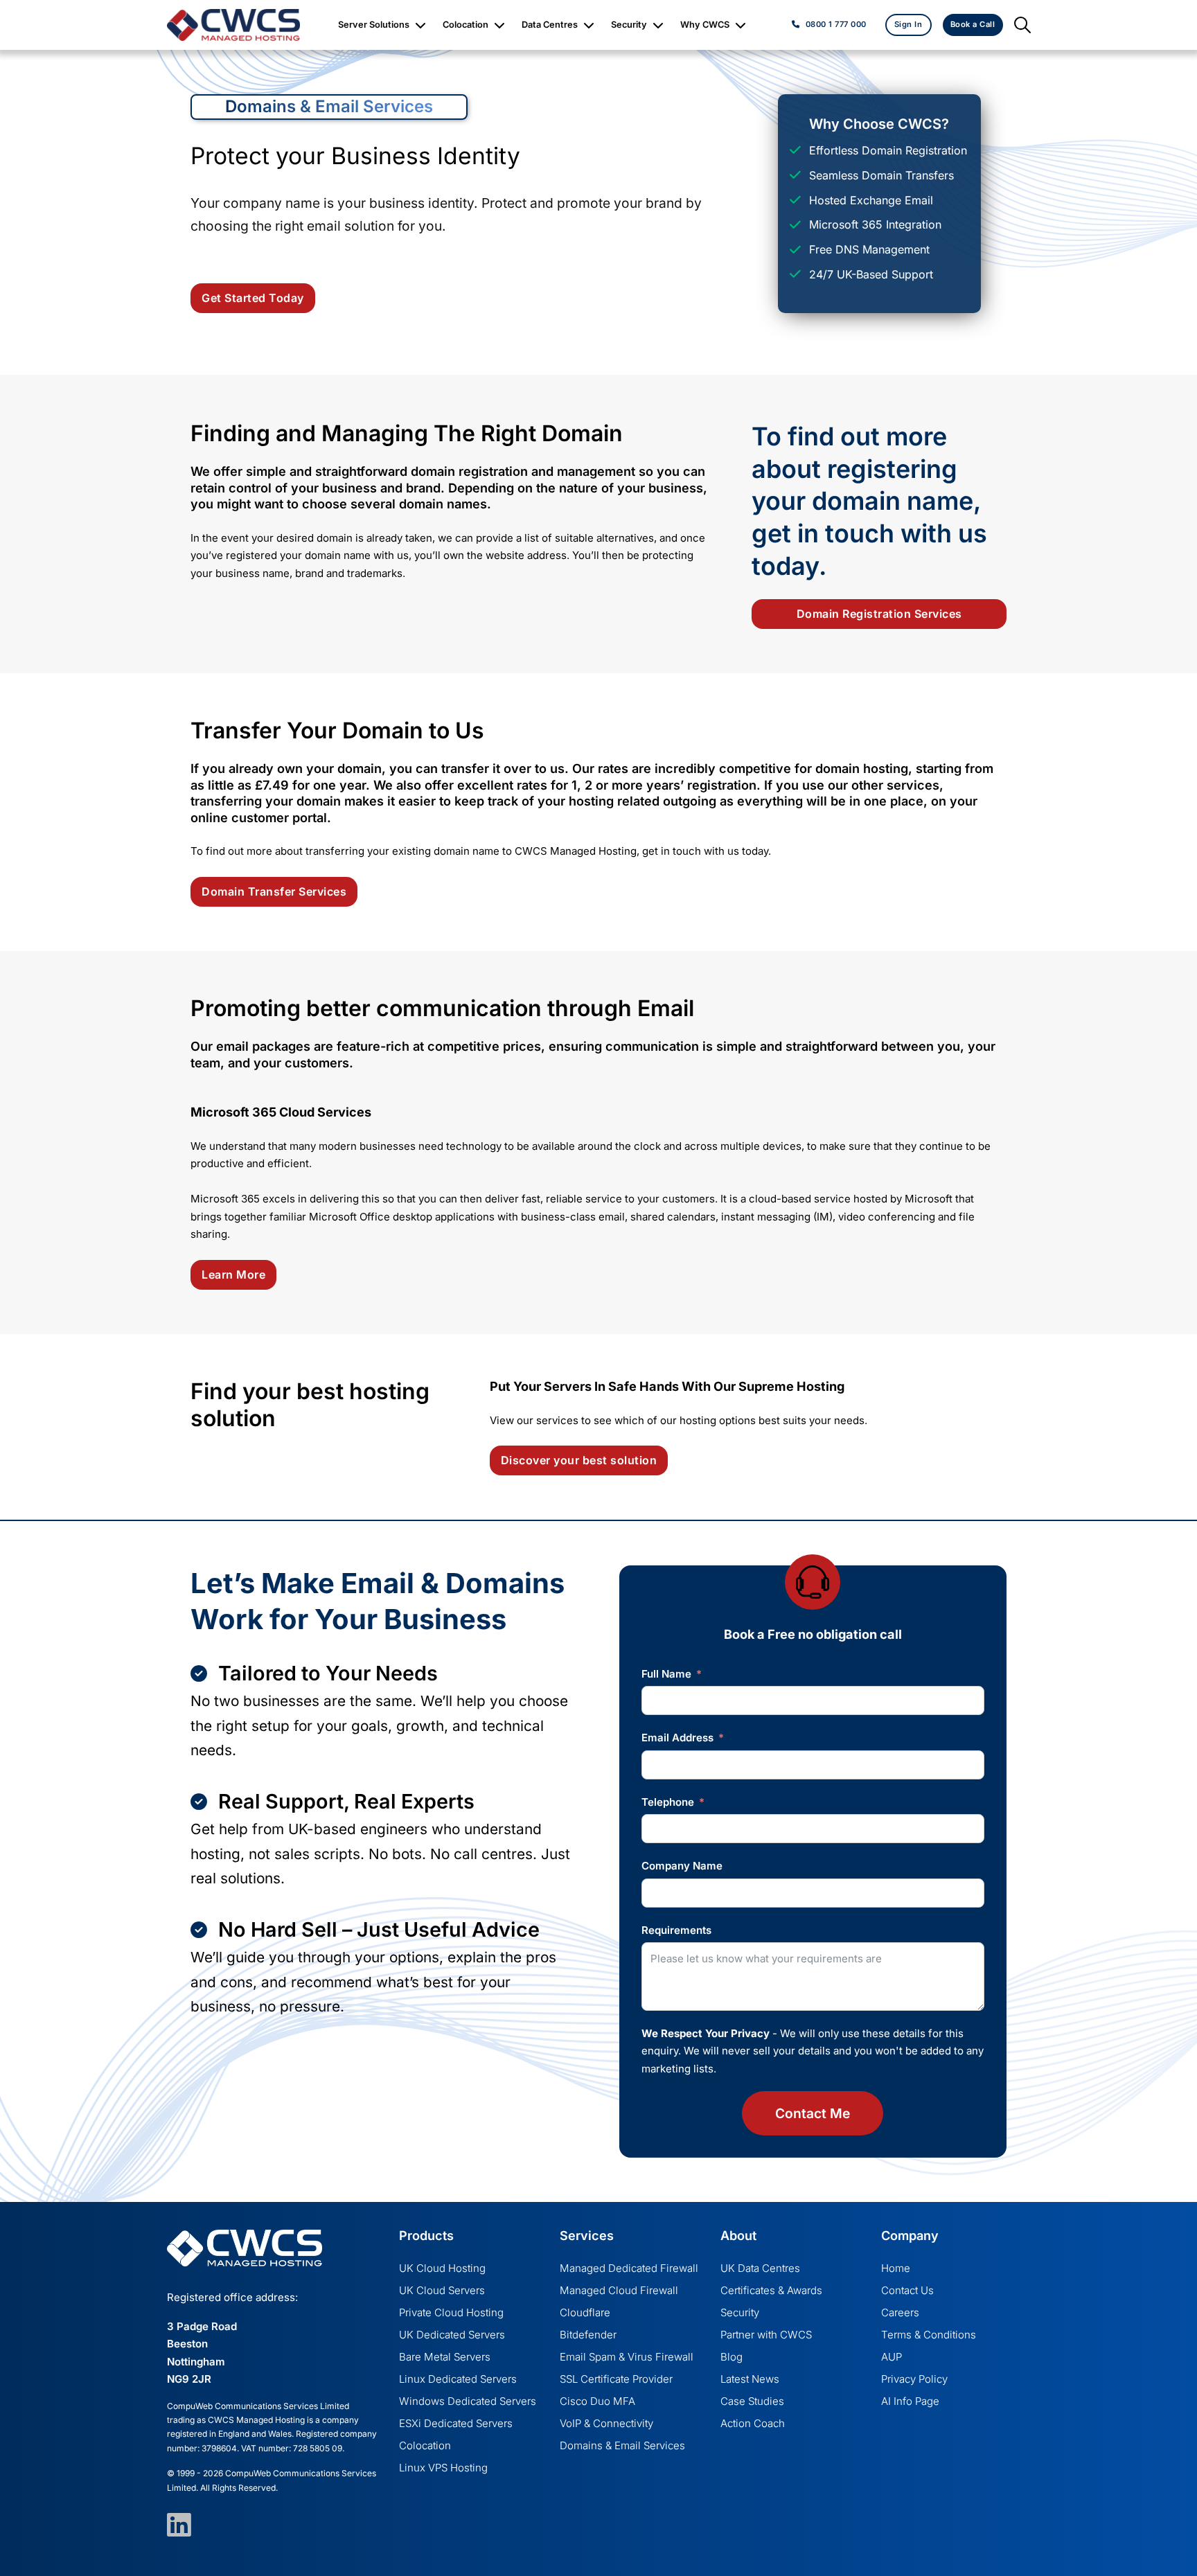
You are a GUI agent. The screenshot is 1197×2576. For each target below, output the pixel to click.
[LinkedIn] (170, 2525)
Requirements (676, 1930)
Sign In (908, 24)
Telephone (668, 1802)
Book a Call (973, 24)
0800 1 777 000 (836, 24)
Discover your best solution (579, 1460)
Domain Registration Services (879, 614)
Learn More (233, 1274)
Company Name (682, 1866)
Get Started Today (253, 298)
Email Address (677, 1738)
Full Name (666, 1674)
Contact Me (813, 2113)
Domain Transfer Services (274, 891)
